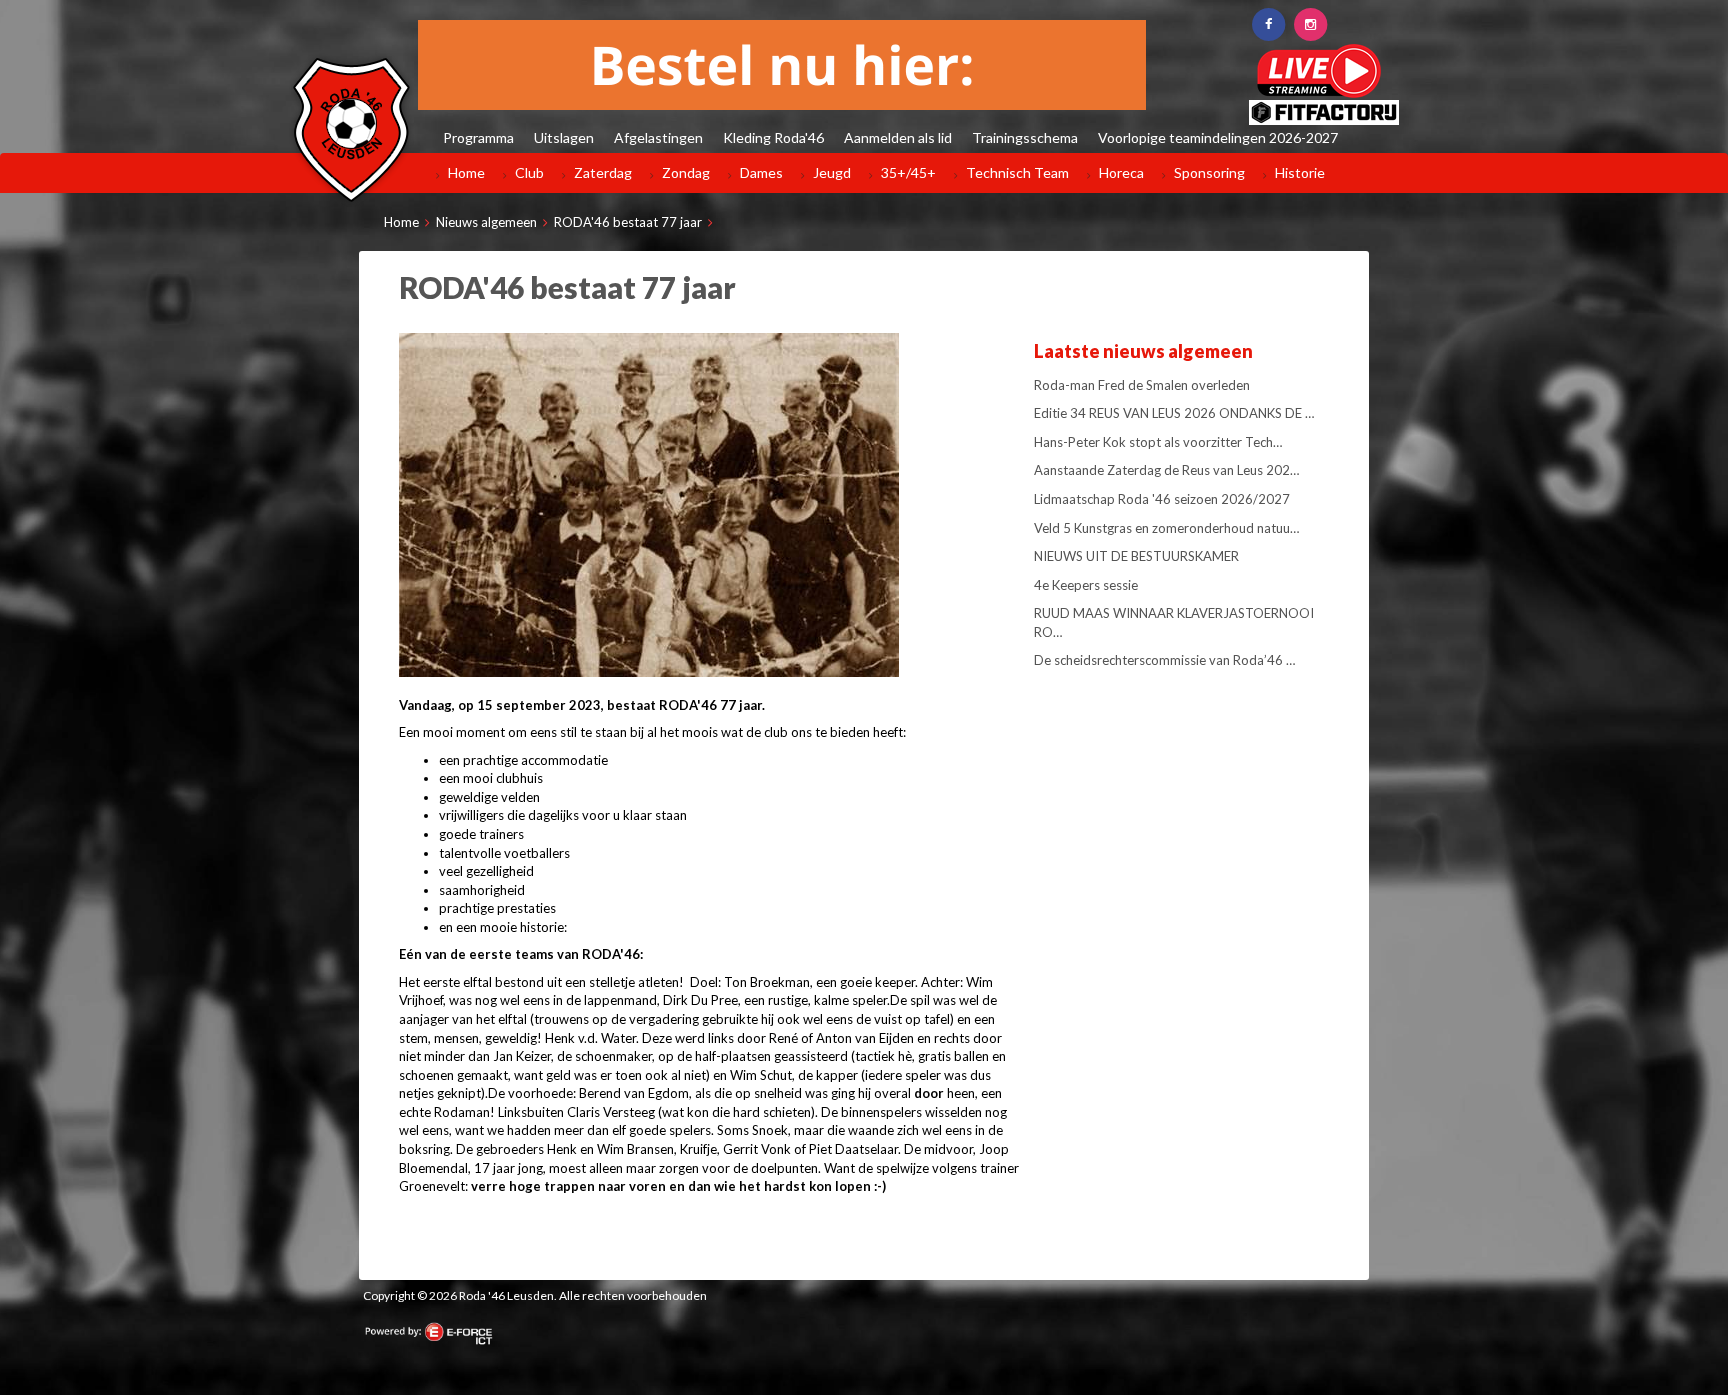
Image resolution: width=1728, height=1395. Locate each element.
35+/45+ (908, 172)
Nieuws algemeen (486, 222)
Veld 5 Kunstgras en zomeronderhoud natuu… (1166, 528)
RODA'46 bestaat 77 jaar (628, 222)
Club (529, 172)
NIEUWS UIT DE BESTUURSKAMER (1136, 556)
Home (466, 172)
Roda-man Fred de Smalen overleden (1142, 385)
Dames (761, 172)
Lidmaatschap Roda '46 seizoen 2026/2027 (1162, 499)
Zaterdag (603, 172)
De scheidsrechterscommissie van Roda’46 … (1164, 660)
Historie (1300, 172)
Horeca (1121, 172)
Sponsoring (1209, 172)
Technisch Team (1017, 172)
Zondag (686, 172)
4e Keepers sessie (1086, 585)
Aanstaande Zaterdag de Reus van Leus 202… (1166, 470)
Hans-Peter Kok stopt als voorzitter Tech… (1158, 442)
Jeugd (832, 172)
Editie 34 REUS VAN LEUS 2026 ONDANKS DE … (1174, 413)
